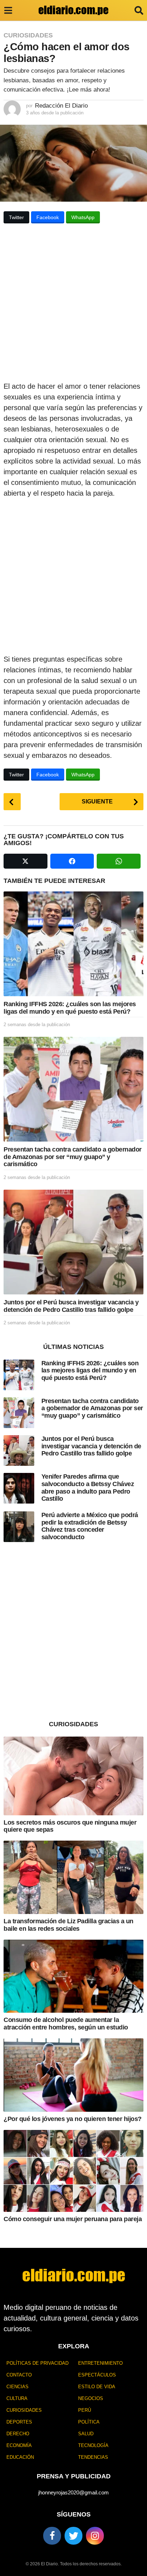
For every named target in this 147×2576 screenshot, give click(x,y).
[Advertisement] (73, 305)
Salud (86, 2434)
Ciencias (17, 2387)
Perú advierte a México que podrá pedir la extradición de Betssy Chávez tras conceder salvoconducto (90, 1526)
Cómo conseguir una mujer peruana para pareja (73, 2219)
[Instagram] (95, 2536)
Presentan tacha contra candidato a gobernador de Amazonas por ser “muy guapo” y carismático (73, 1157)
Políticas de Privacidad (37, 2363)
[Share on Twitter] (26, 861)
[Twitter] (73, 2536)
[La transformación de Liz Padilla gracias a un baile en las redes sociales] (73, 1877)
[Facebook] (52, 2536)
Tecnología (93, 2445)
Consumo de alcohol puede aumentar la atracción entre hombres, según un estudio (66, 2024)
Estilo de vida (97, 2387)
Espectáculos (97, 2375)
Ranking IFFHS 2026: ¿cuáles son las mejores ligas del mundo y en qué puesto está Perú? (70, 1008)
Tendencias (93, 2457)
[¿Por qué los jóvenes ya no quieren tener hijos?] (73, 2075)
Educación (20, 2457)
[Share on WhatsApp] (119, 861)
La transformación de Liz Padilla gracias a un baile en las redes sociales (69, 1925)
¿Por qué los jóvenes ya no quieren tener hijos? (73, 2119)
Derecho (18, 2434)
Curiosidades (28, 35)
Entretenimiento (100, 2363)
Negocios (91, 2398)
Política (89, 2422)
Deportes (19, 2422)
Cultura (17, 2398)
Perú (85, 2410)
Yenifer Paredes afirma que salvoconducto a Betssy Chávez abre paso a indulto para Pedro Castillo (88, 1488)
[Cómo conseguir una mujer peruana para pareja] (73, 2171)
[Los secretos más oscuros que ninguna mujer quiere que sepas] (73, 1776)
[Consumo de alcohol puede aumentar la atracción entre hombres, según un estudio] (73, 1976)
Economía (19, 2445)
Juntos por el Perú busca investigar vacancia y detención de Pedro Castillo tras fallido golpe (71, 1306)
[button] (8, 10)
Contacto (19, 2375)
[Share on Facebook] (72, 861)
